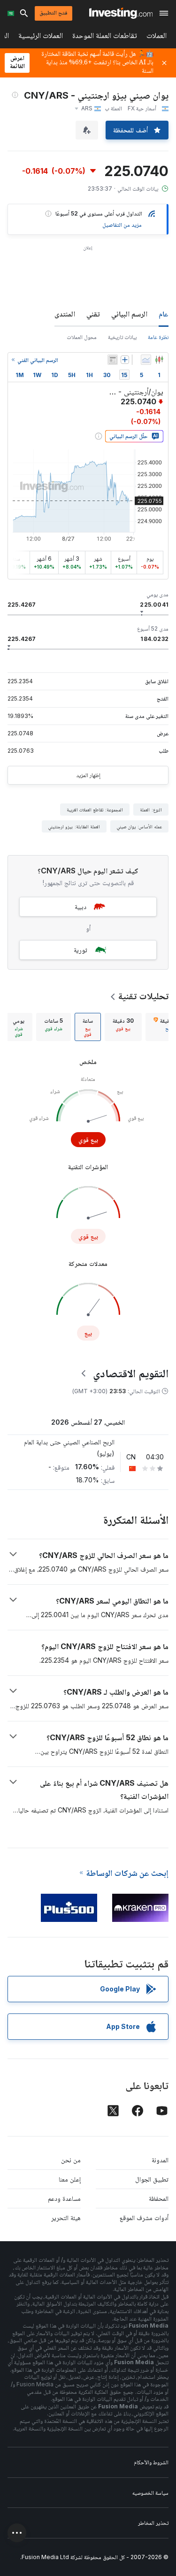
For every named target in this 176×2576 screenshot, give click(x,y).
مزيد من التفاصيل (122, 225)
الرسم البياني (129, 314)
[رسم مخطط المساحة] (146, 360)
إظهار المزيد (88, 775)
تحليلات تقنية (143, 996)
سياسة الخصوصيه (150, 2493)
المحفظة (159, 2198)
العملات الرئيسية (41, 37)
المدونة (160, 2160)
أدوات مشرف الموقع (144, 2217)
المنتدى (65, 314)
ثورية (80, 950)
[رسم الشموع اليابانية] (159, 360)
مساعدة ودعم (64, 2198)
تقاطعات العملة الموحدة (105, 37)
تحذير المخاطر (153, 2523)
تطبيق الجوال (152, 2179)
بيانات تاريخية (122, 337)
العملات (157, 37)
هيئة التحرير (66, 2217)
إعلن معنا (70, 2179)
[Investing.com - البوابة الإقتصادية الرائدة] (121, 13)
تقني (93, 314)
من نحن (71, 2160)
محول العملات (82, 337)
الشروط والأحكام (151, 2462)
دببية (80, 906)
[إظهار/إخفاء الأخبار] (113, 360)
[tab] (123, 1027)
